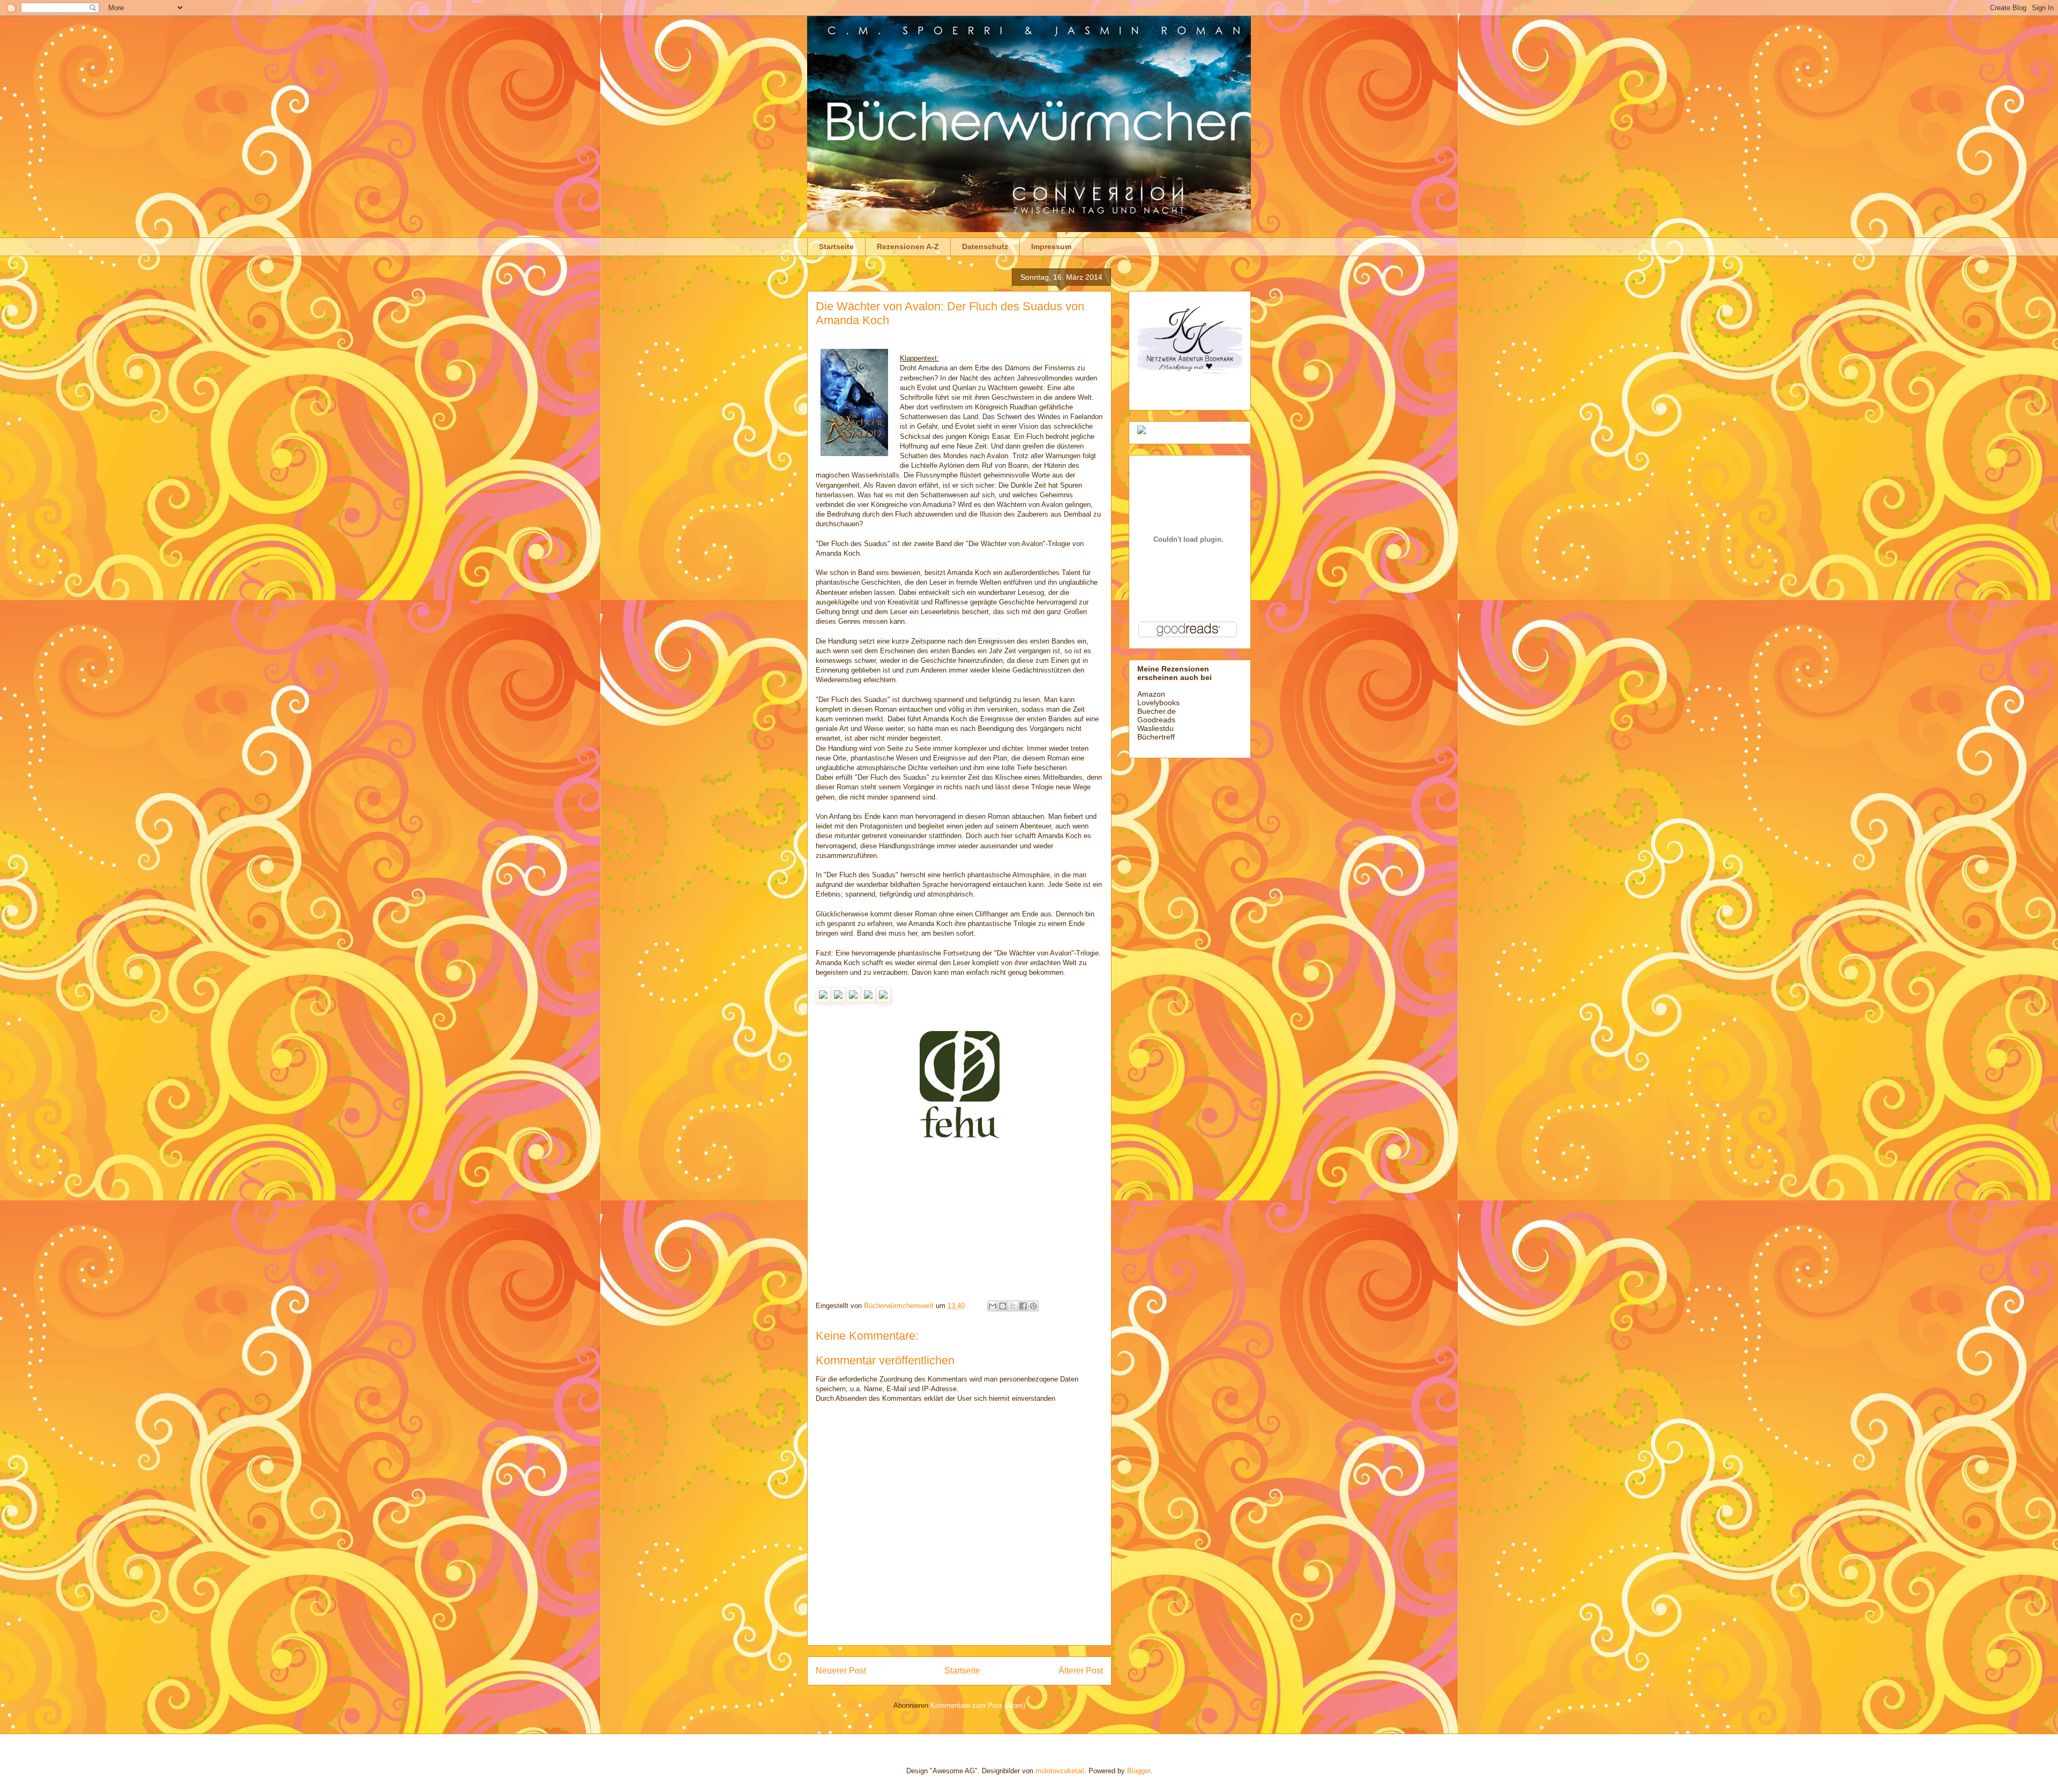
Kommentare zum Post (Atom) (978, 1705)
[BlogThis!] (1003, 1306)
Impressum (1051, 247)
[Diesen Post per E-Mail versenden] (993, 1306)
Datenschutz (985, 247)
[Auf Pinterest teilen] (1033, 1306)
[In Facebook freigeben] (1023, 1306)
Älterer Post (1081, 1671)
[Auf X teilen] (1013, 1306)
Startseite (836, 247)
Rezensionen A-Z (908, 247)
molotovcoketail (1060, 1771)
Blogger (1139, 1771)
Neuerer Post (841, 1671)
